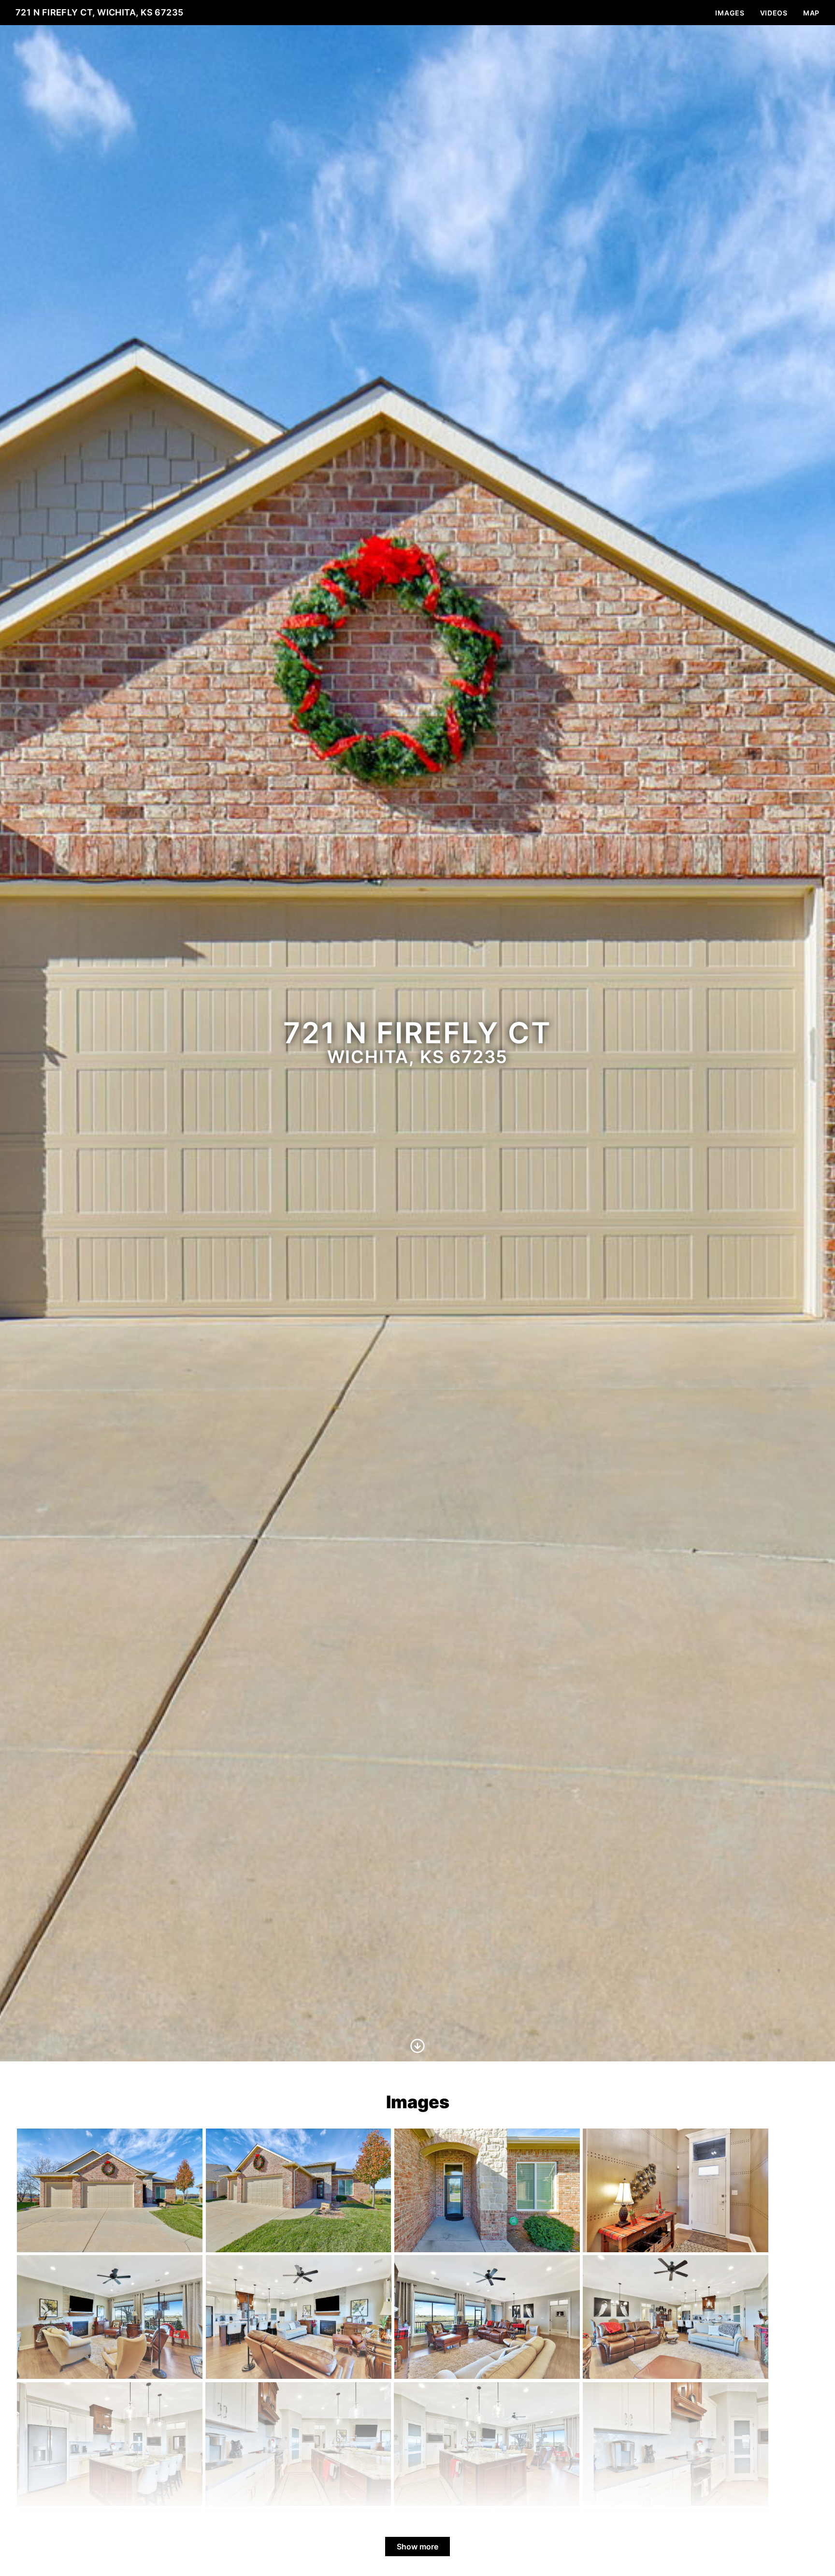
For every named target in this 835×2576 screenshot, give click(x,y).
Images (730, 13)
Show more (417, 2547)
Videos (774, 13)
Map (811, 13)
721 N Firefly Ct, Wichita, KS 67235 (100, 12)
